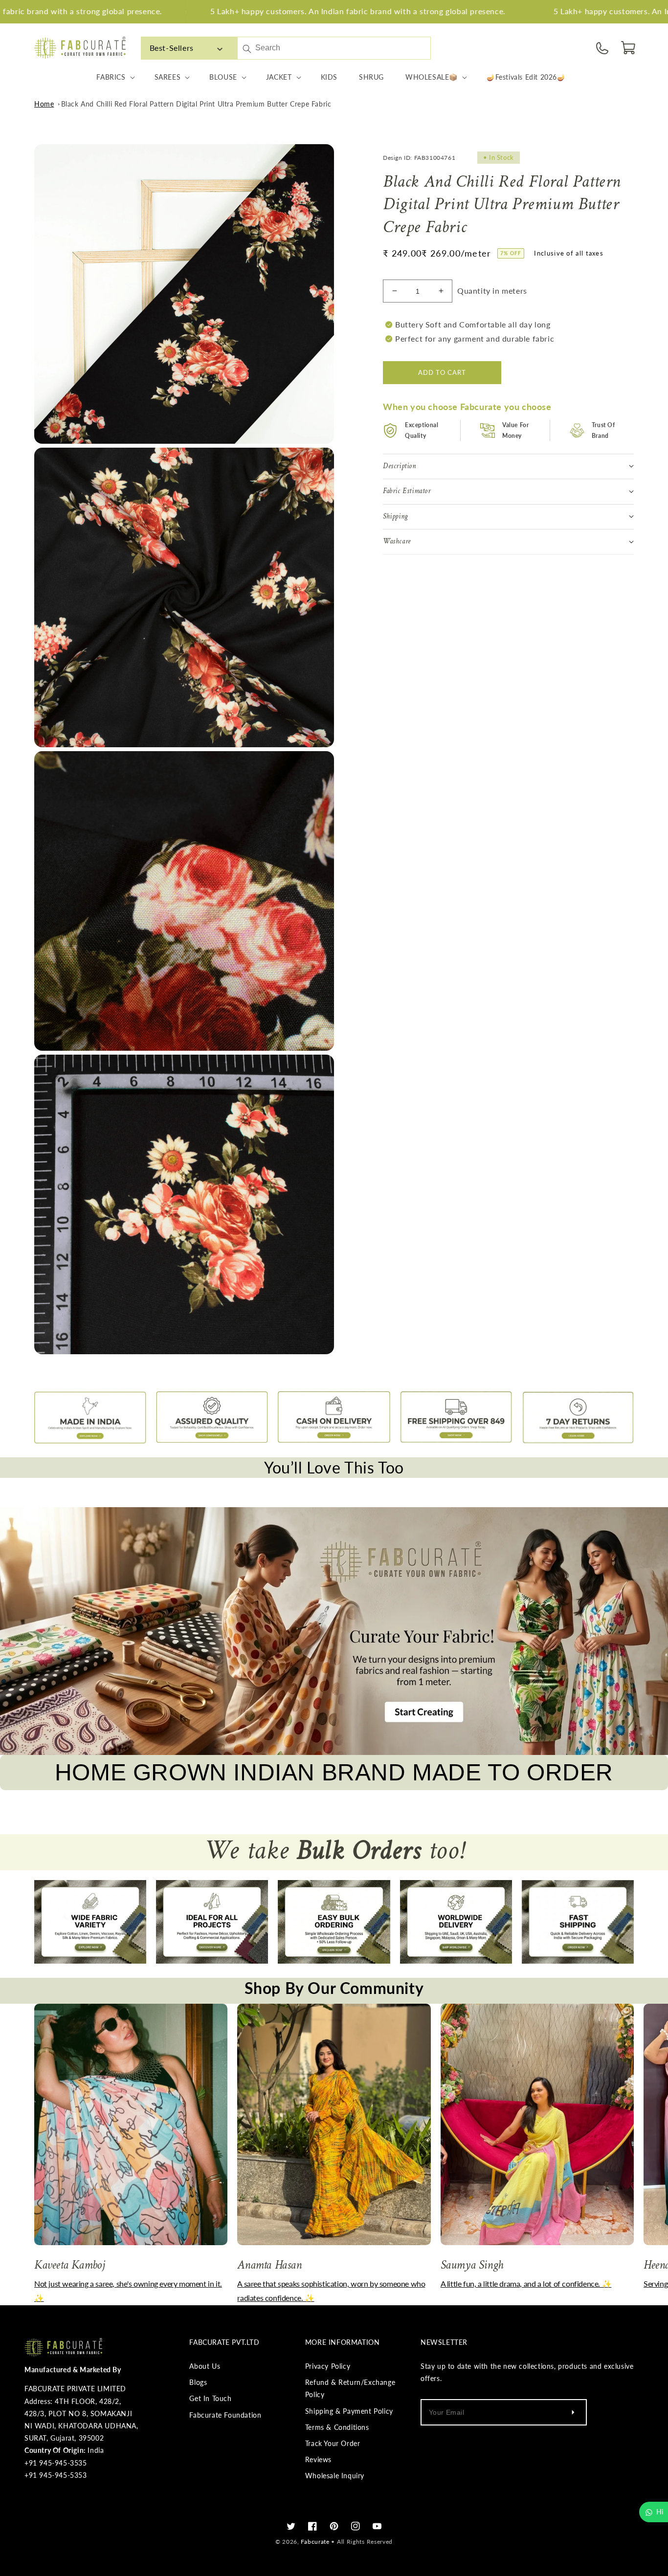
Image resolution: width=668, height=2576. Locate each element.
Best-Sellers (172, 48)
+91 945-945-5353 (56, 2475)
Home (44, 104)
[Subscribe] (573, 2412)
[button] (629, 48)
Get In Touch (210, 2398)
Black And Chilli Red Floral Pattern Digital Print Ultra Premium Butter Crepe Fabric (196, 104)
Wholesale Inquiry (335, 2476)
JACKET (279, 77)
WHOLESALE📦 (432, 77)
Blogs (198, 2382)
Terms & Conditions (337, 2427)
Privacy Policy (328, 2366)
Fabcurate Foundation (225, 2415)
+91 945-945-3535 (56, 2463)
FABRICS (111, 77)
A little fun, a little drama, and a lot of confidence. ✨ (526, 2284)
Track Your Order (333, 2443)
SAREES (168, 77)
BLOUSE (223, 77)
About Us (205, 2366)
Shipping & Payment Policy (349, 2411)
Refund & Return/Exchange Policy (350, 2388)
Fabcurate (315, 2542)
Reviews (318, 2459)
